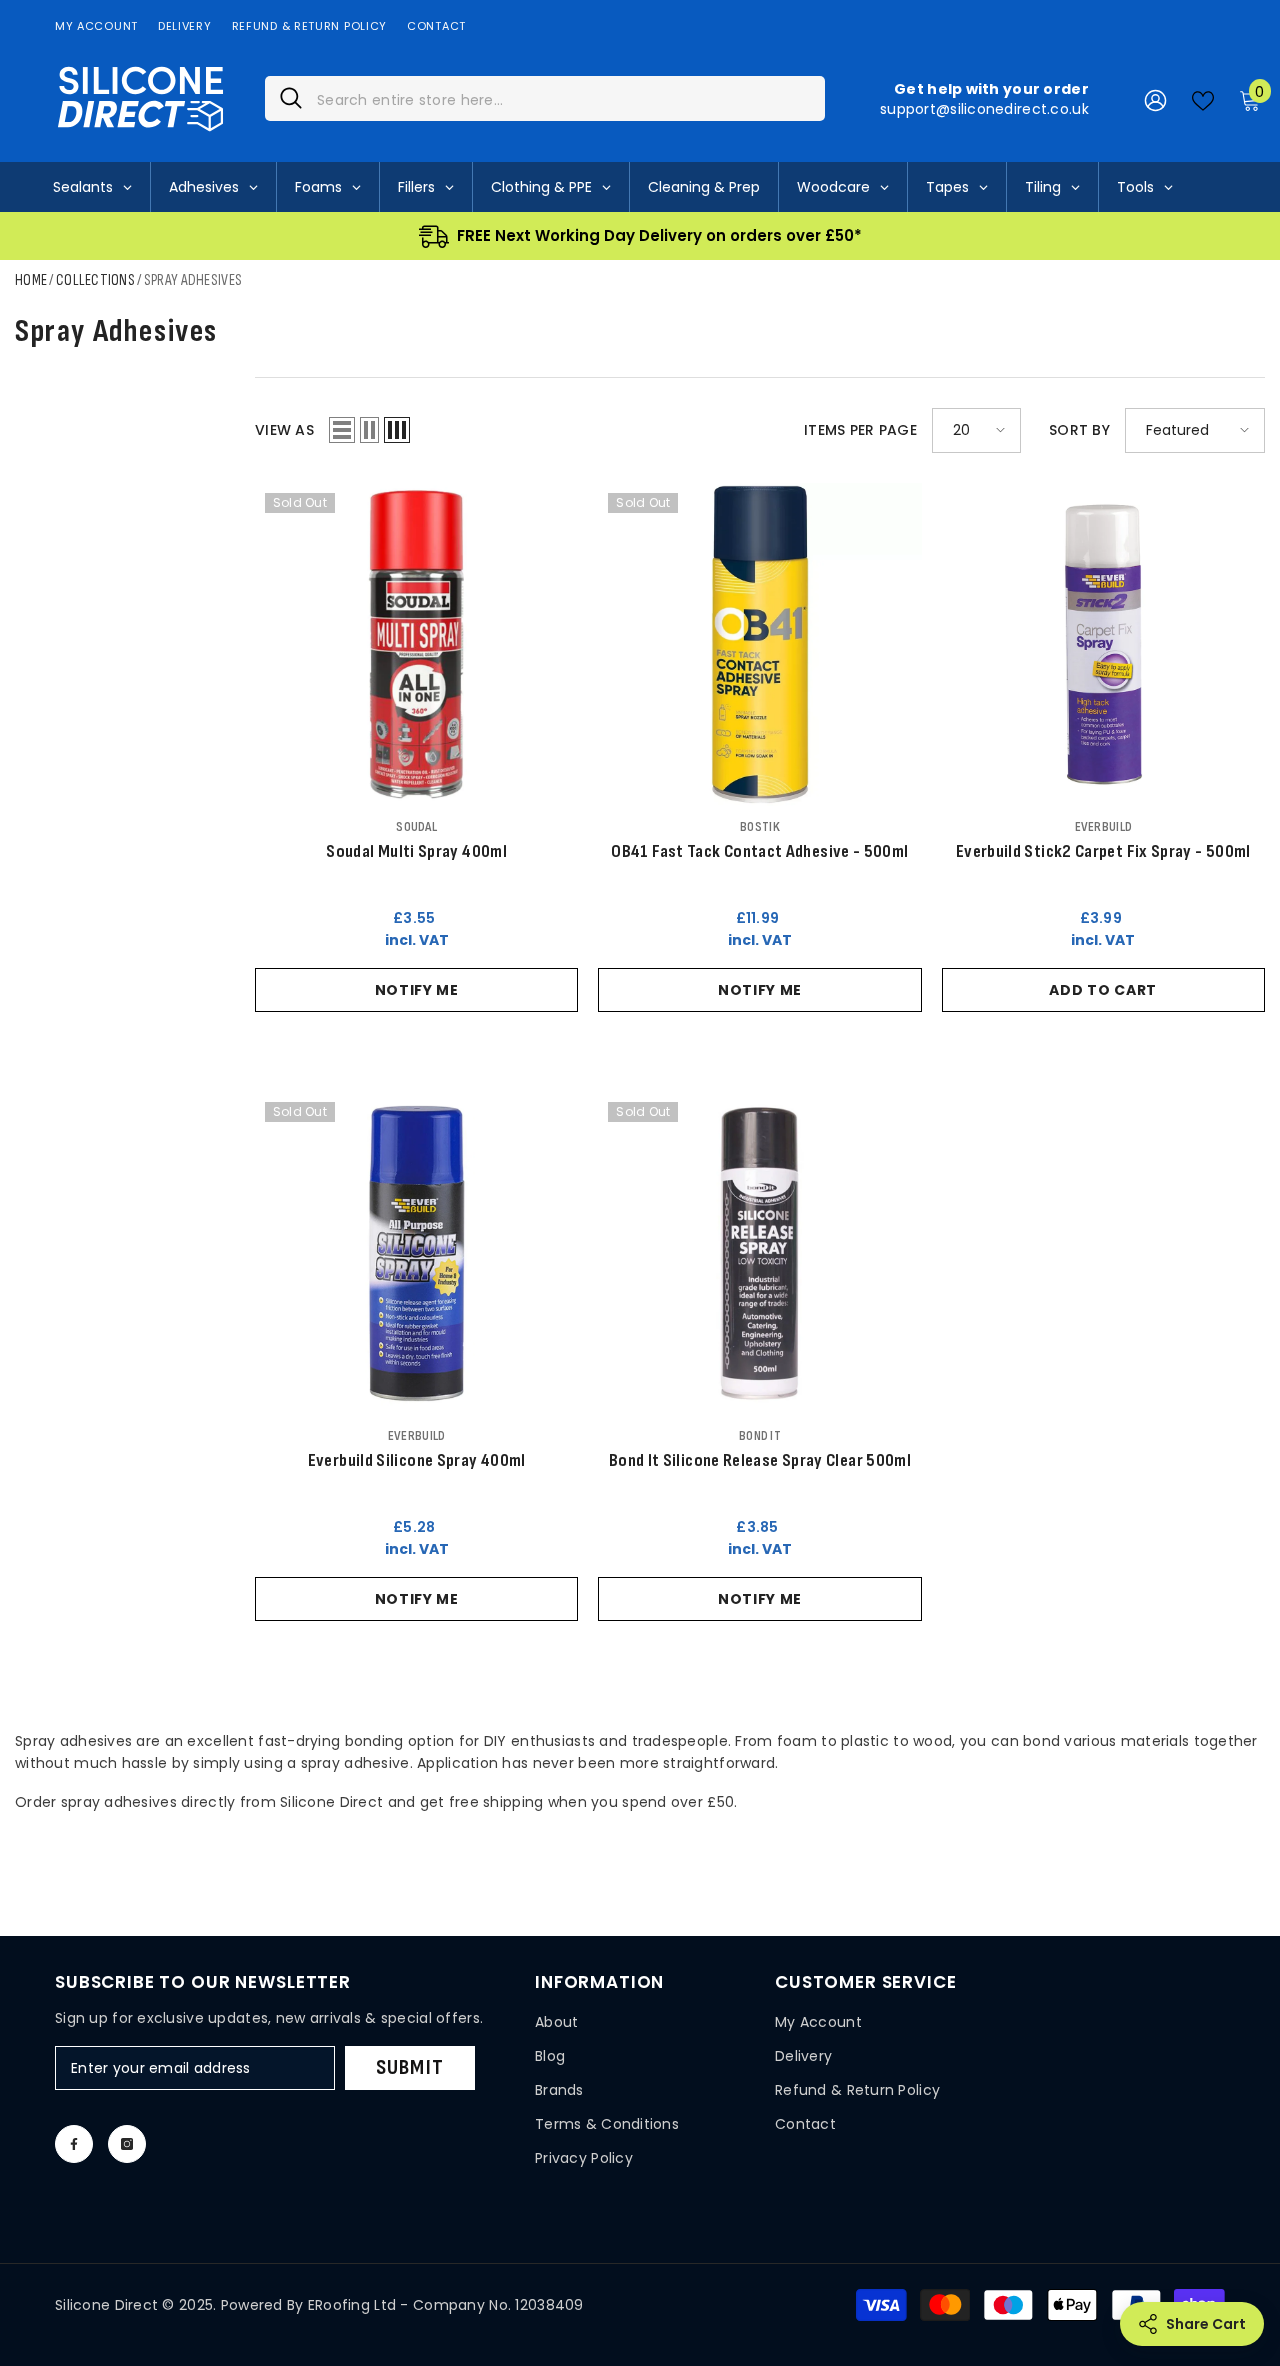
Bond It (760, 1435)
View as (284, 430)
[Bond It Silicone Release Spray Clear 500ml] (759, 1253)
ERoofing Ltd (352, 2305)
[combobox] (563, 98)
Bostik (760, 826)
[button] (342, 430)
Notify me (417, 990)
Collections (95, 280)
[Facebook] (74, 2144)
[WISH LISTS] (1203, 99)
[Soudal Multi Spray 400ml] (416, 644)
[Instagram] (127, 2144)
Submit (410, 2067)
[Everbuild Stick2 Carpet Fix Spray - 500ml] (1103, 644)
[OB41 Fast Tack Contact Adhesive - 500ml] (759, 644)
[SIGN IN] (1155, 99)
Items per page (860, 430)
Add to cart (1103, 990)
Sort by (1079, 430)
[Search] (545, 98)
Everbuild (1104, 826)
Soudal (416, 826)
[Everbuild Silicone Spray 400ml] (416, 1253)
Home (31, 280)
